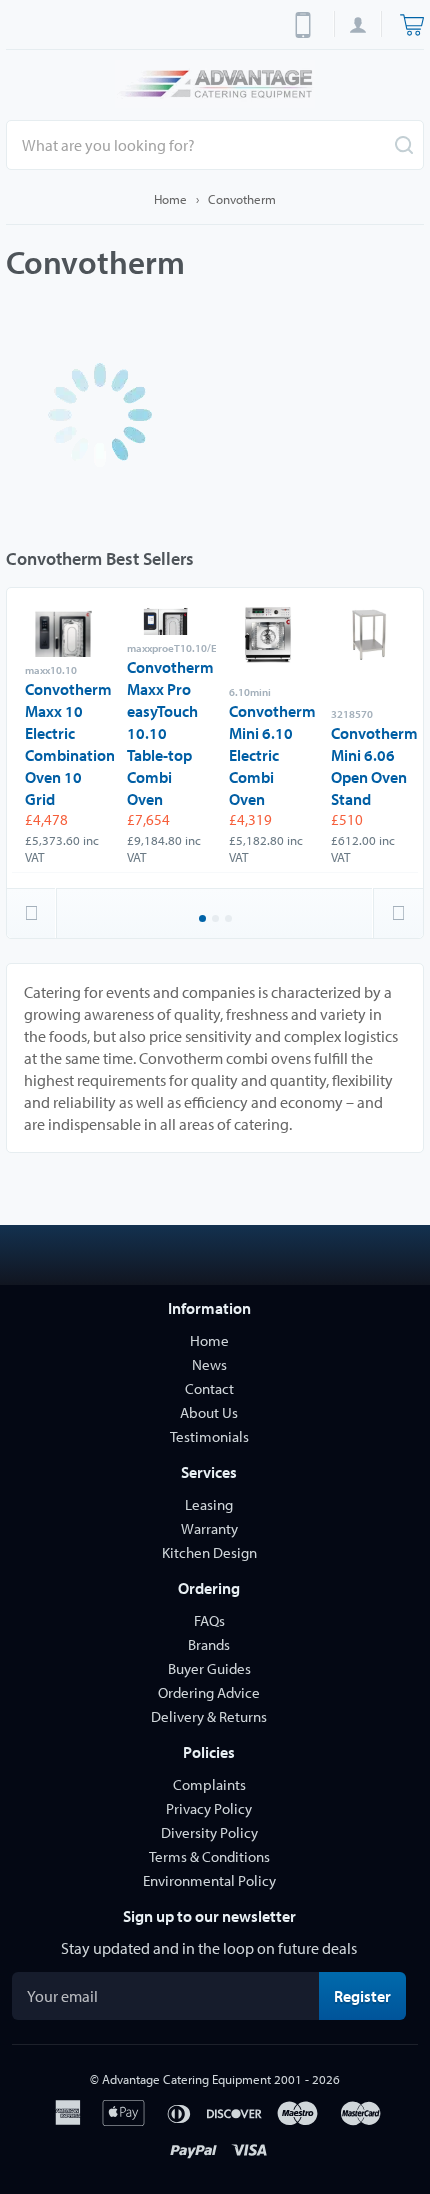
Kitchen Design (209, 1552)
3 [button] (230, 920)
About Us (209, 1412)
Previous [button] (32, 913)
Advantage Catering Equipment (186, 2079)
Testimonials (209, 1436)
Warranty (209, 1528)
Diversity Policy (209, 1832)
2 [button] (217, 920)
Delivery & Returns (209, 1716)
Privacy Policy (209, 1808)
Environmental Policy (209, 1880)
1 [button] (204, 920)
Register (370, 1995)
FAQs (209, 1620)
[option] (63, 738)
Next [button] (398, 913)
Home (170, 199)
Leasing (209, 1504)
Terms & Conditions (209, 1856)
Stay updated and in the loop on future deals (209, 1948)
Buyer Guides (209, 1668)
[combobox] (215, 145)
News (209, 1364)
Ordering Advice (209, 1692)
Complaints (209, 1784)
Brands (209, 1644)
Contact (209, 1388)
